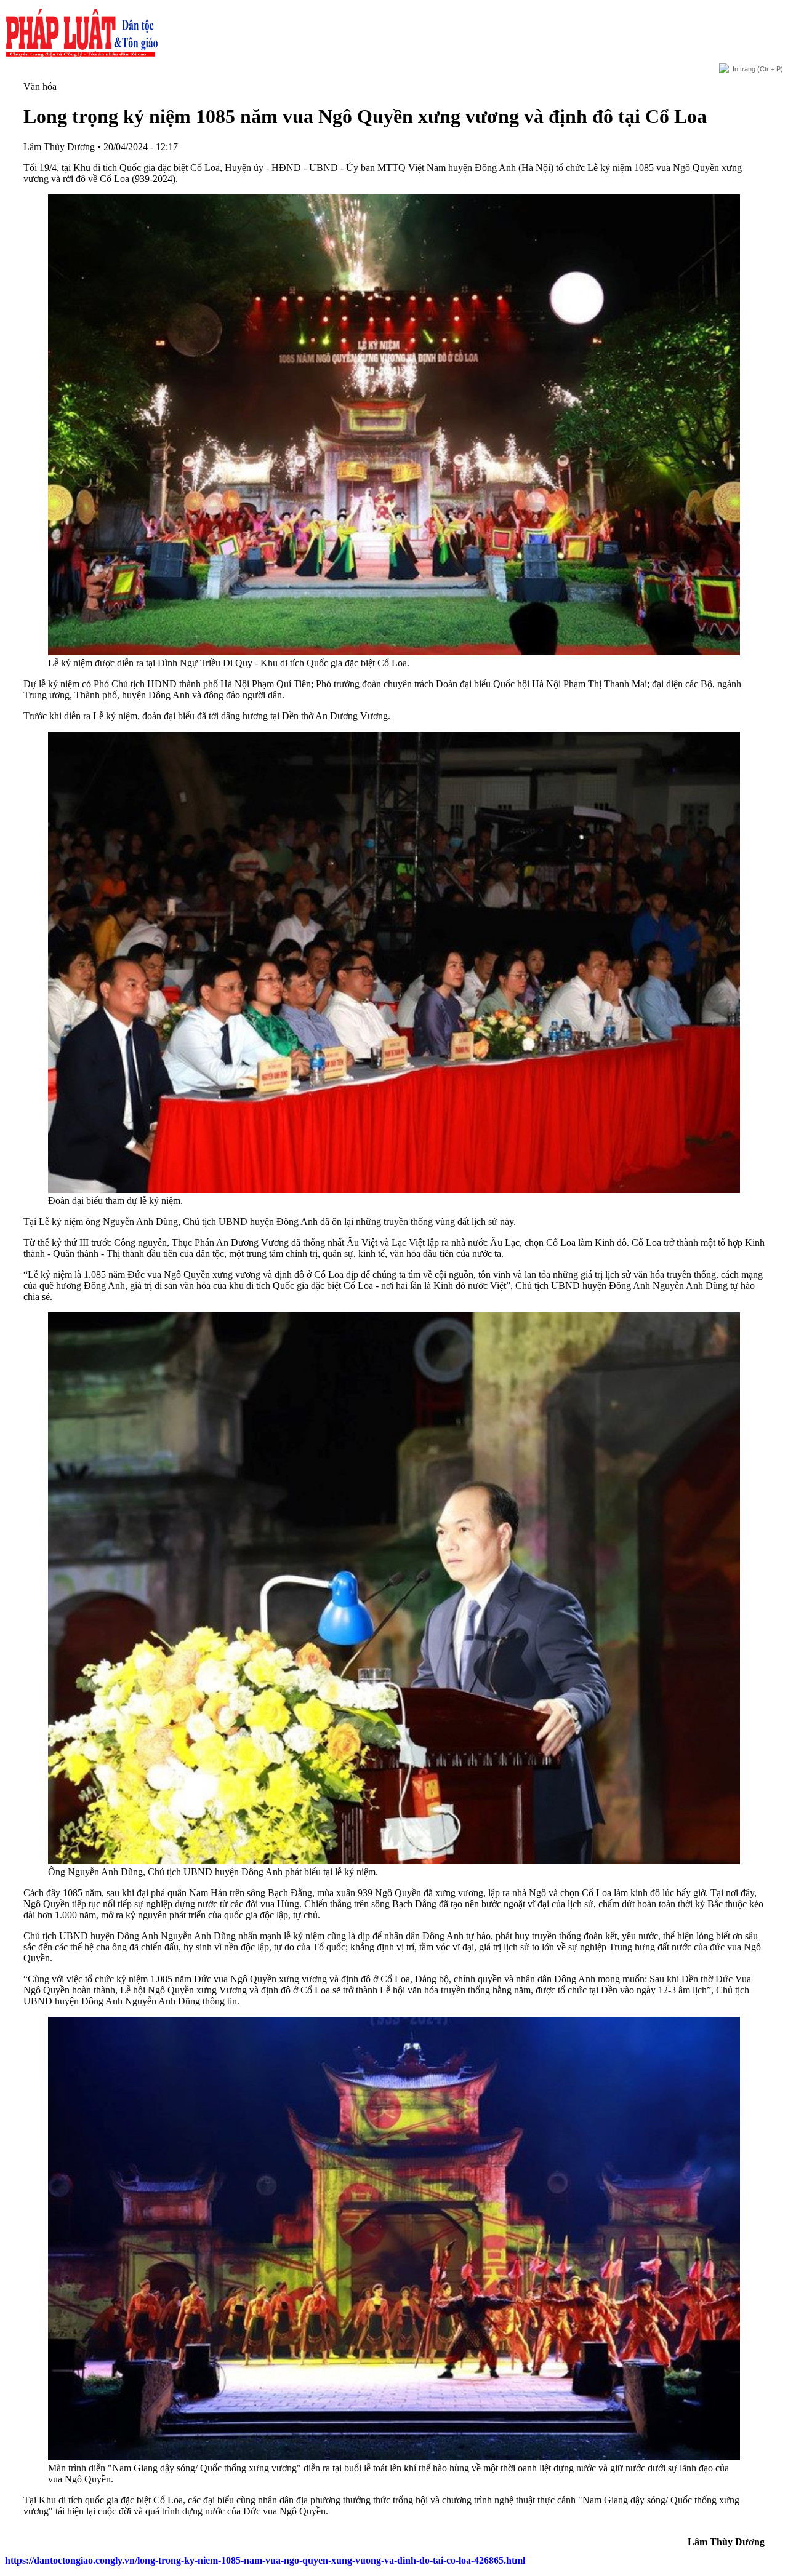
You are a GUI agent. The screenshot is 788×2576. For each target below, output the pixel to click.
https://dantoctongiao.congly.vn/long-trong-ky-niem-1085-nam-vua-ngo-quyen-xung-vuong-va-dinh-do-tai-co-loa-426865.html (265, 2560)
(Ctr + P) (758, 69)
